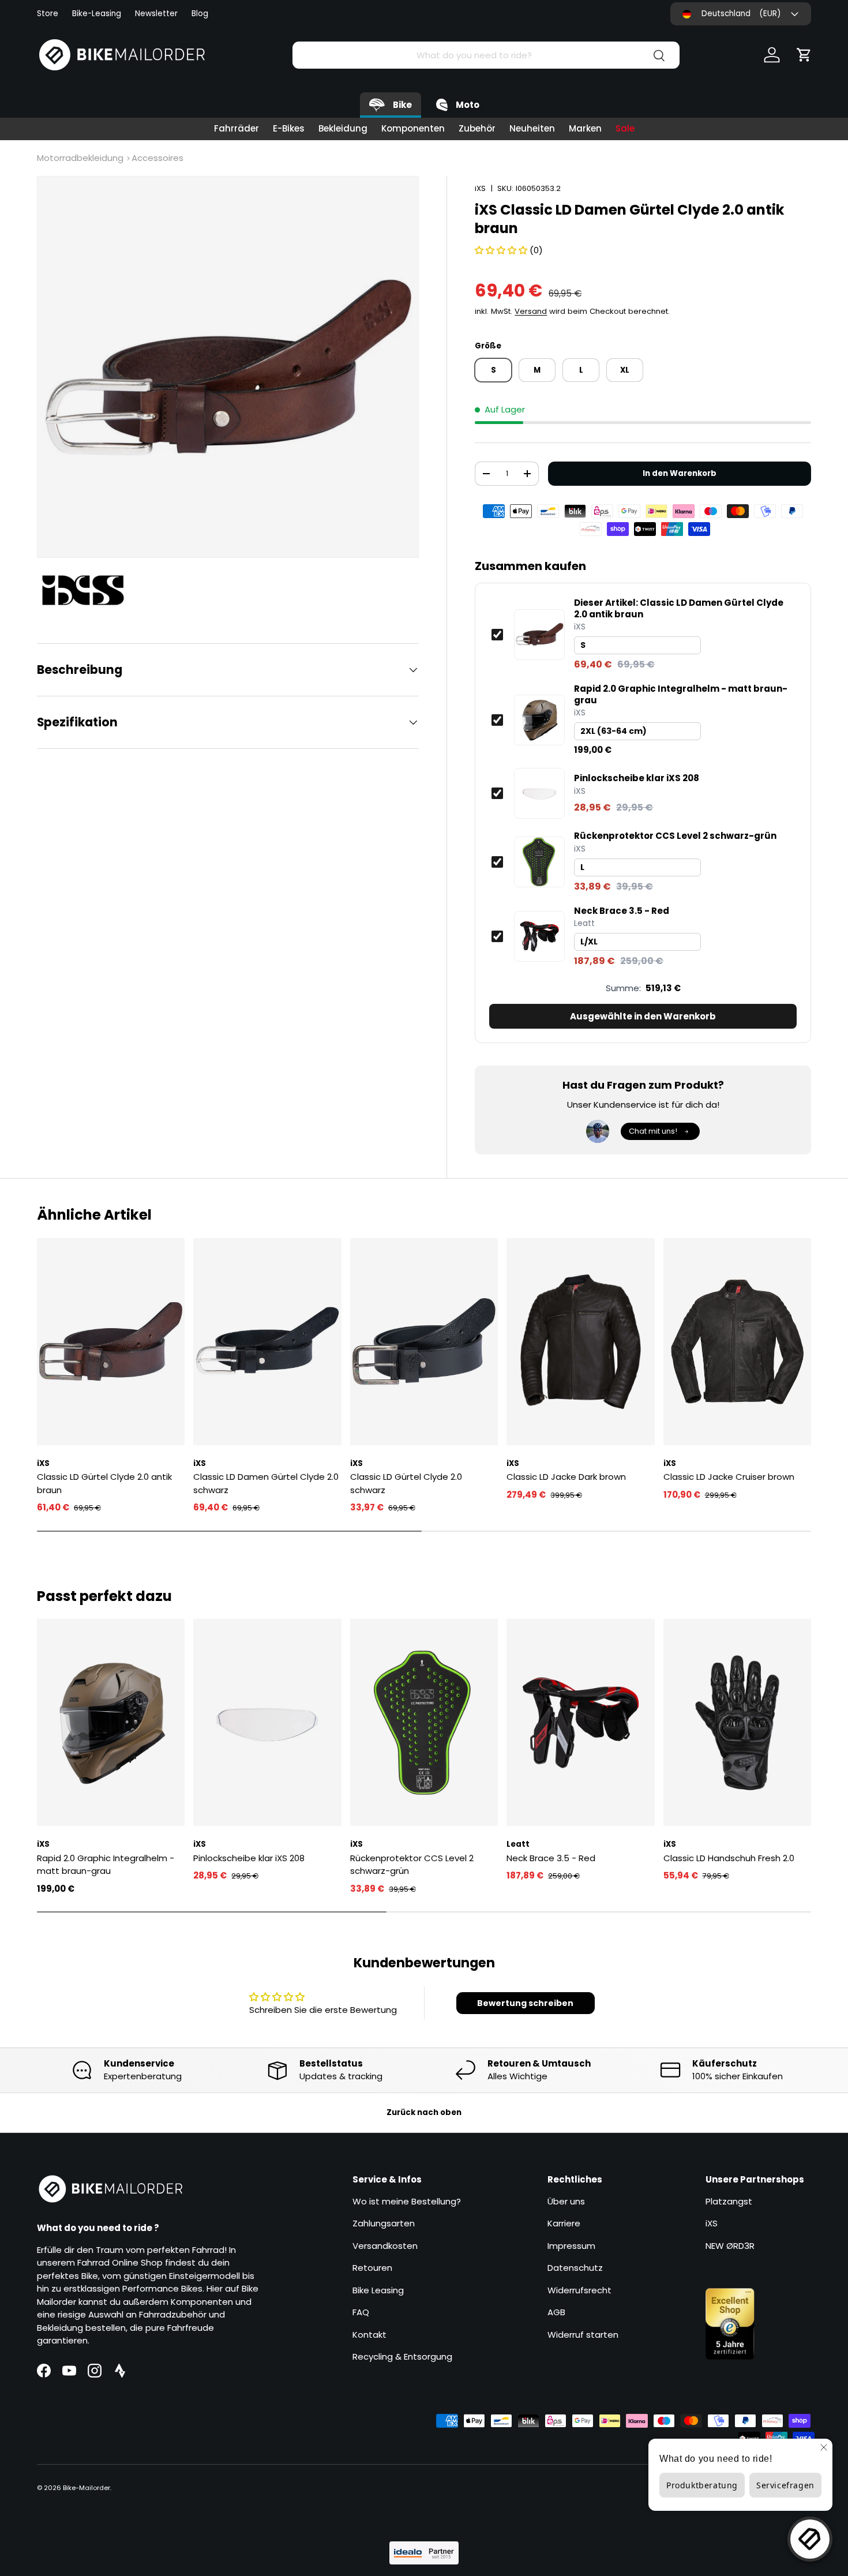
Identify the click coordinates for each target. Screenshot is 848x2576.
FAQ (361, 2312)
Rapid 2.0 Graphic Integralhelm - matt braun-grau (681, 694)
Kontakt (369, 2335)
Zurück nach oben (424, 2112)
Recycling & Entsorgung (402, 2356)
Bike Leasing (378, 2290)
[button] (804, 55)
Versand (531, 311)
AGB (556, 2312)
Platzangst (729, 2201)
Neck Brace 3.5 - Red (622, 911)
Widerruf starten (583, 2335)
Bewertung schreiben (525, 2003)
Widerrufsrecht (579, 2290)
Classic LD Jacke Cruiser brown (729, 1477)
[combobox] (486, 55)
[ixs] (89, 590)
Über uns (566, 2201)
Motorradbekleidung (80, 158)
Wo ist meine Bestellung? (407, 2201)
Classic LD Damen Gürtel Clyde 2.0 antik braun (679, 608)
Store (48, 14)
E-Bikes (289, 128)
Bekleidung (343, 128)
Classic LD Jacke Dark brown (566, 1477)
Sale (625, 128)
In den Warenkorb (680, 473)
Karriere (564, 2223)
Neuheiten (532, 128)
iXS (480, 188)
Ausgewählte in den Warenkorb (643, 1016)
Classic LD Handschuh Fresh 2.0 (729, 1858)
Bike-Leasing (97, 14)
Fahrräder (237, 128)
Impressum (571, 2246)
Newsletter (156, 14)
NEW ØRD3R (730, 2246)
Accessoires (157, 158)
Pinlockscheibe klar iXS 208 (637, 778)
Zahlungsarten (384, 2223)
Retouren (372, 2268)
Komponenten (413, 128)
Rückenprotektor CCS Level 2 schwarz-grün (675, 836)
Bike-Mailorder (87, 2488)
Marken (585, 128)
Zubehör (477, 128)
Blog (200, 14)
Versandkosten (385, 2246)
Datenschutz (575, 2268)
